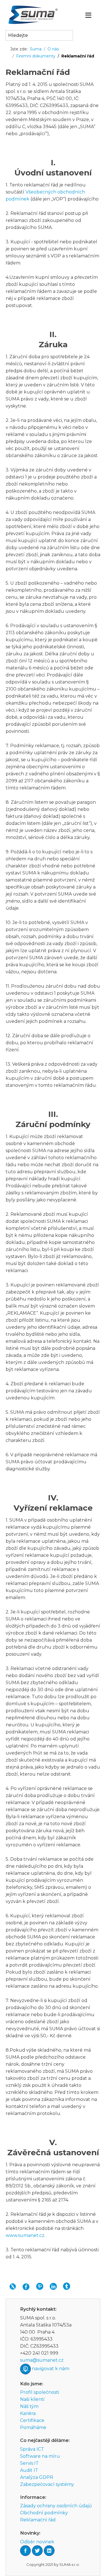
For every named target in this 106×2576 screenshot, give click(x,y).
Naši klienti (32, 2399)
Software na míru (40, 2456)
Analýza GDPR (37, 2477)
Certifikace (32, 2420)
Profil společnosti (40, 2392)
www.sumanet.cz (25, 2235)
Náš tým (29, 2406)
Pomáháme (33, 2427)
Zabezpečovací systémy (47, 2484)
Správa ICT (32, 2449)
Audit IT (29, 2470)
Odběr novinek (37, 2542)
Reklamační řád (38, 2520)
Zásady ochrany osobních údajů (56, 2506)
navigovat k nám (51, 2369)
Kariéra (28, 2413)
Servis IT (29, 2463)
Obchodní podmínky (44, 2513)
